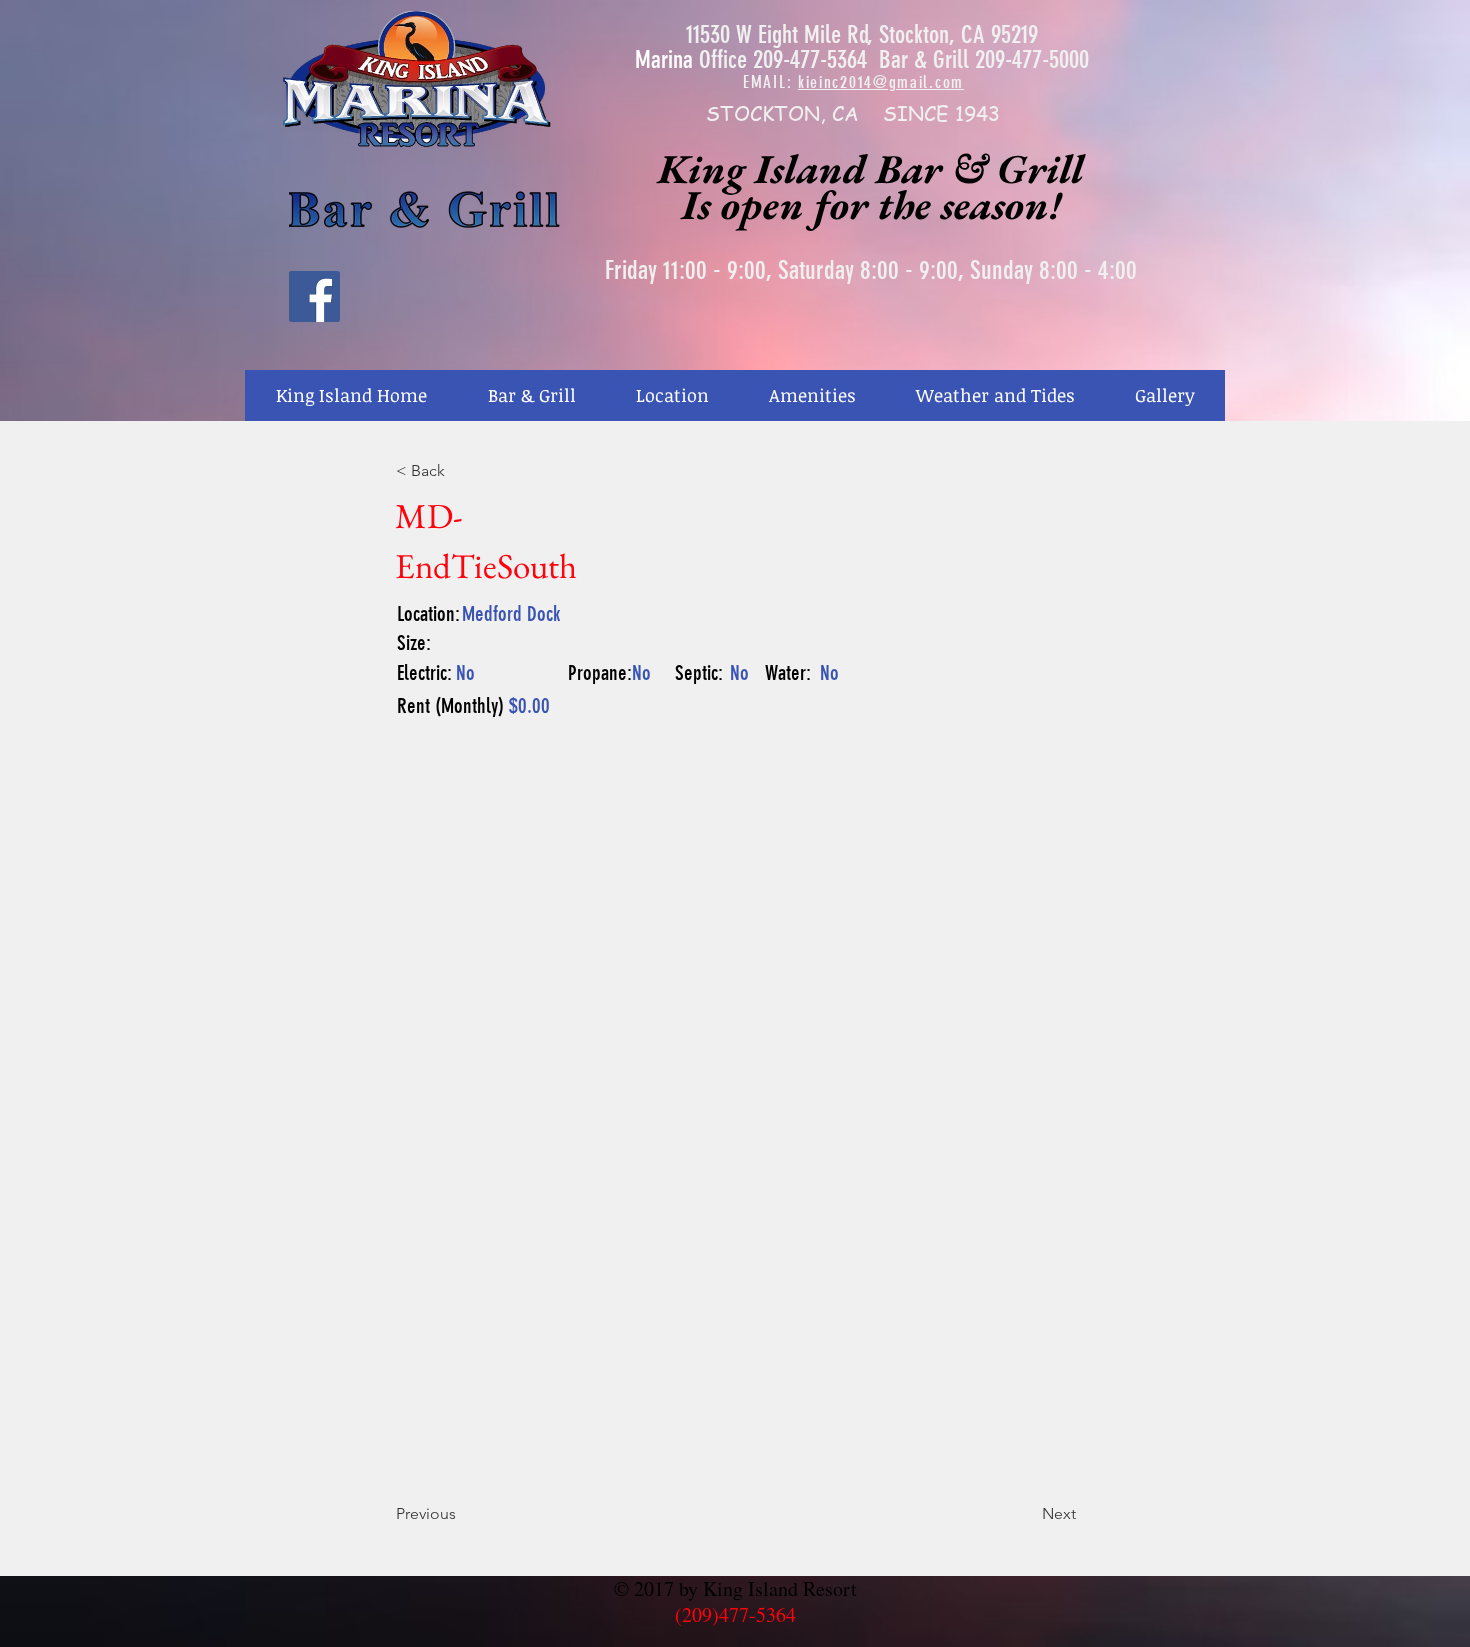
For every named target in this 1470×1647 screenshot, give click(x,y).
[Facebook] (314, 296)
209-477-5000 (1032, 59)
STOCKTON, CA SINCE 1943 (853, 113)
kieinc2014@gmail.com (881, 82)
